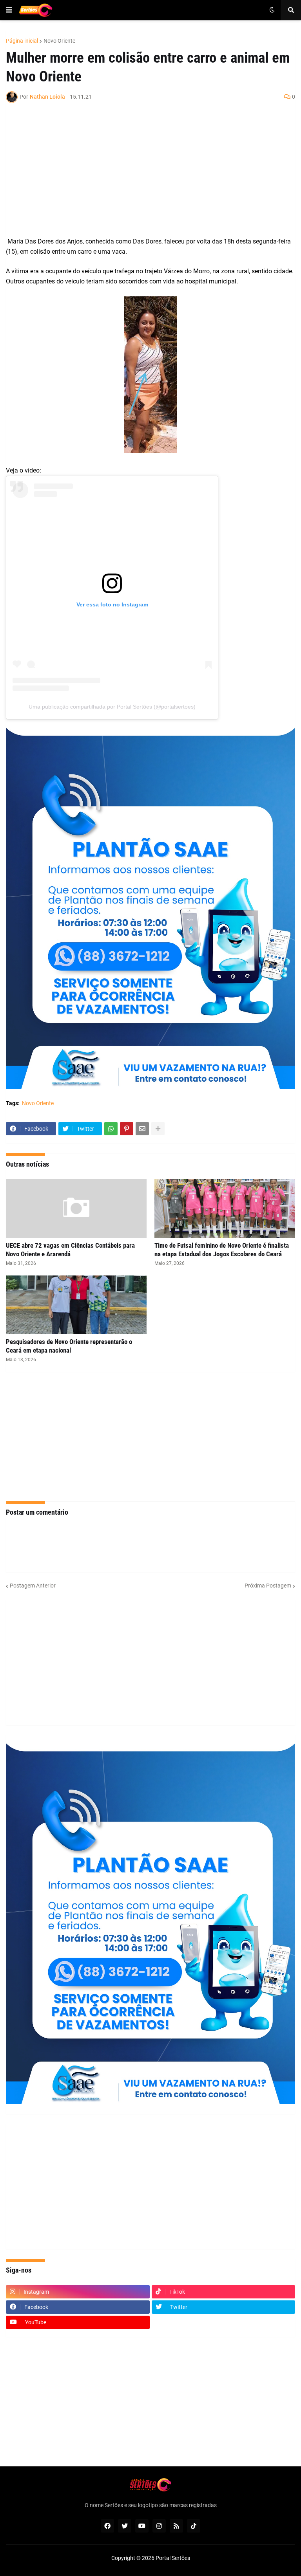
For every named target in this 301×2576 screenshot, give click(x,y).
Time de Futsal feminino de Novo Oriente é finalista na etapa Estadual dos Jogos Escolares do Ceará (222, 1250)
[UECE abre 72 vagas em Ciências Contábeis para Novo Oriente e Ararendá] (76, 1209)
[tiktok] (194, 2526)
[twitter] (125, 2526)
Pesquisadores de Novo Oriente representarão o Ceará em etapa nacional (69, 1346)
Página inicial (22, 41)
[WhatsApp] (111, 1129)
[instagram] (159, 2526)
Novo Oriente (59, 41)
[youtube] (142, 2526)
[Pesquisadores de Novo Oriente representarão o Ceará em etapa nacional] (76, 1305)
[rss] (176, 2526)
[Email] (142, 1129)
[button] (9, 10)
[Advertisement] (143, 174)
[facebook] (107, 2526)
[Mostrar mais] (158, 1129)
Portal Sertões (173, 2558)
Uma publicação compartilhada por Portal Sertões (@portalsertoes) (112, 707)
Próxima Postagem (268, 1586)
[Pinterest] (127, 1129)
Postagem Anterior (33, 1586)
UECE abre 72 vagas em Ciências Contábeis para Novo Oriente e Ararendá (70, 1250)
